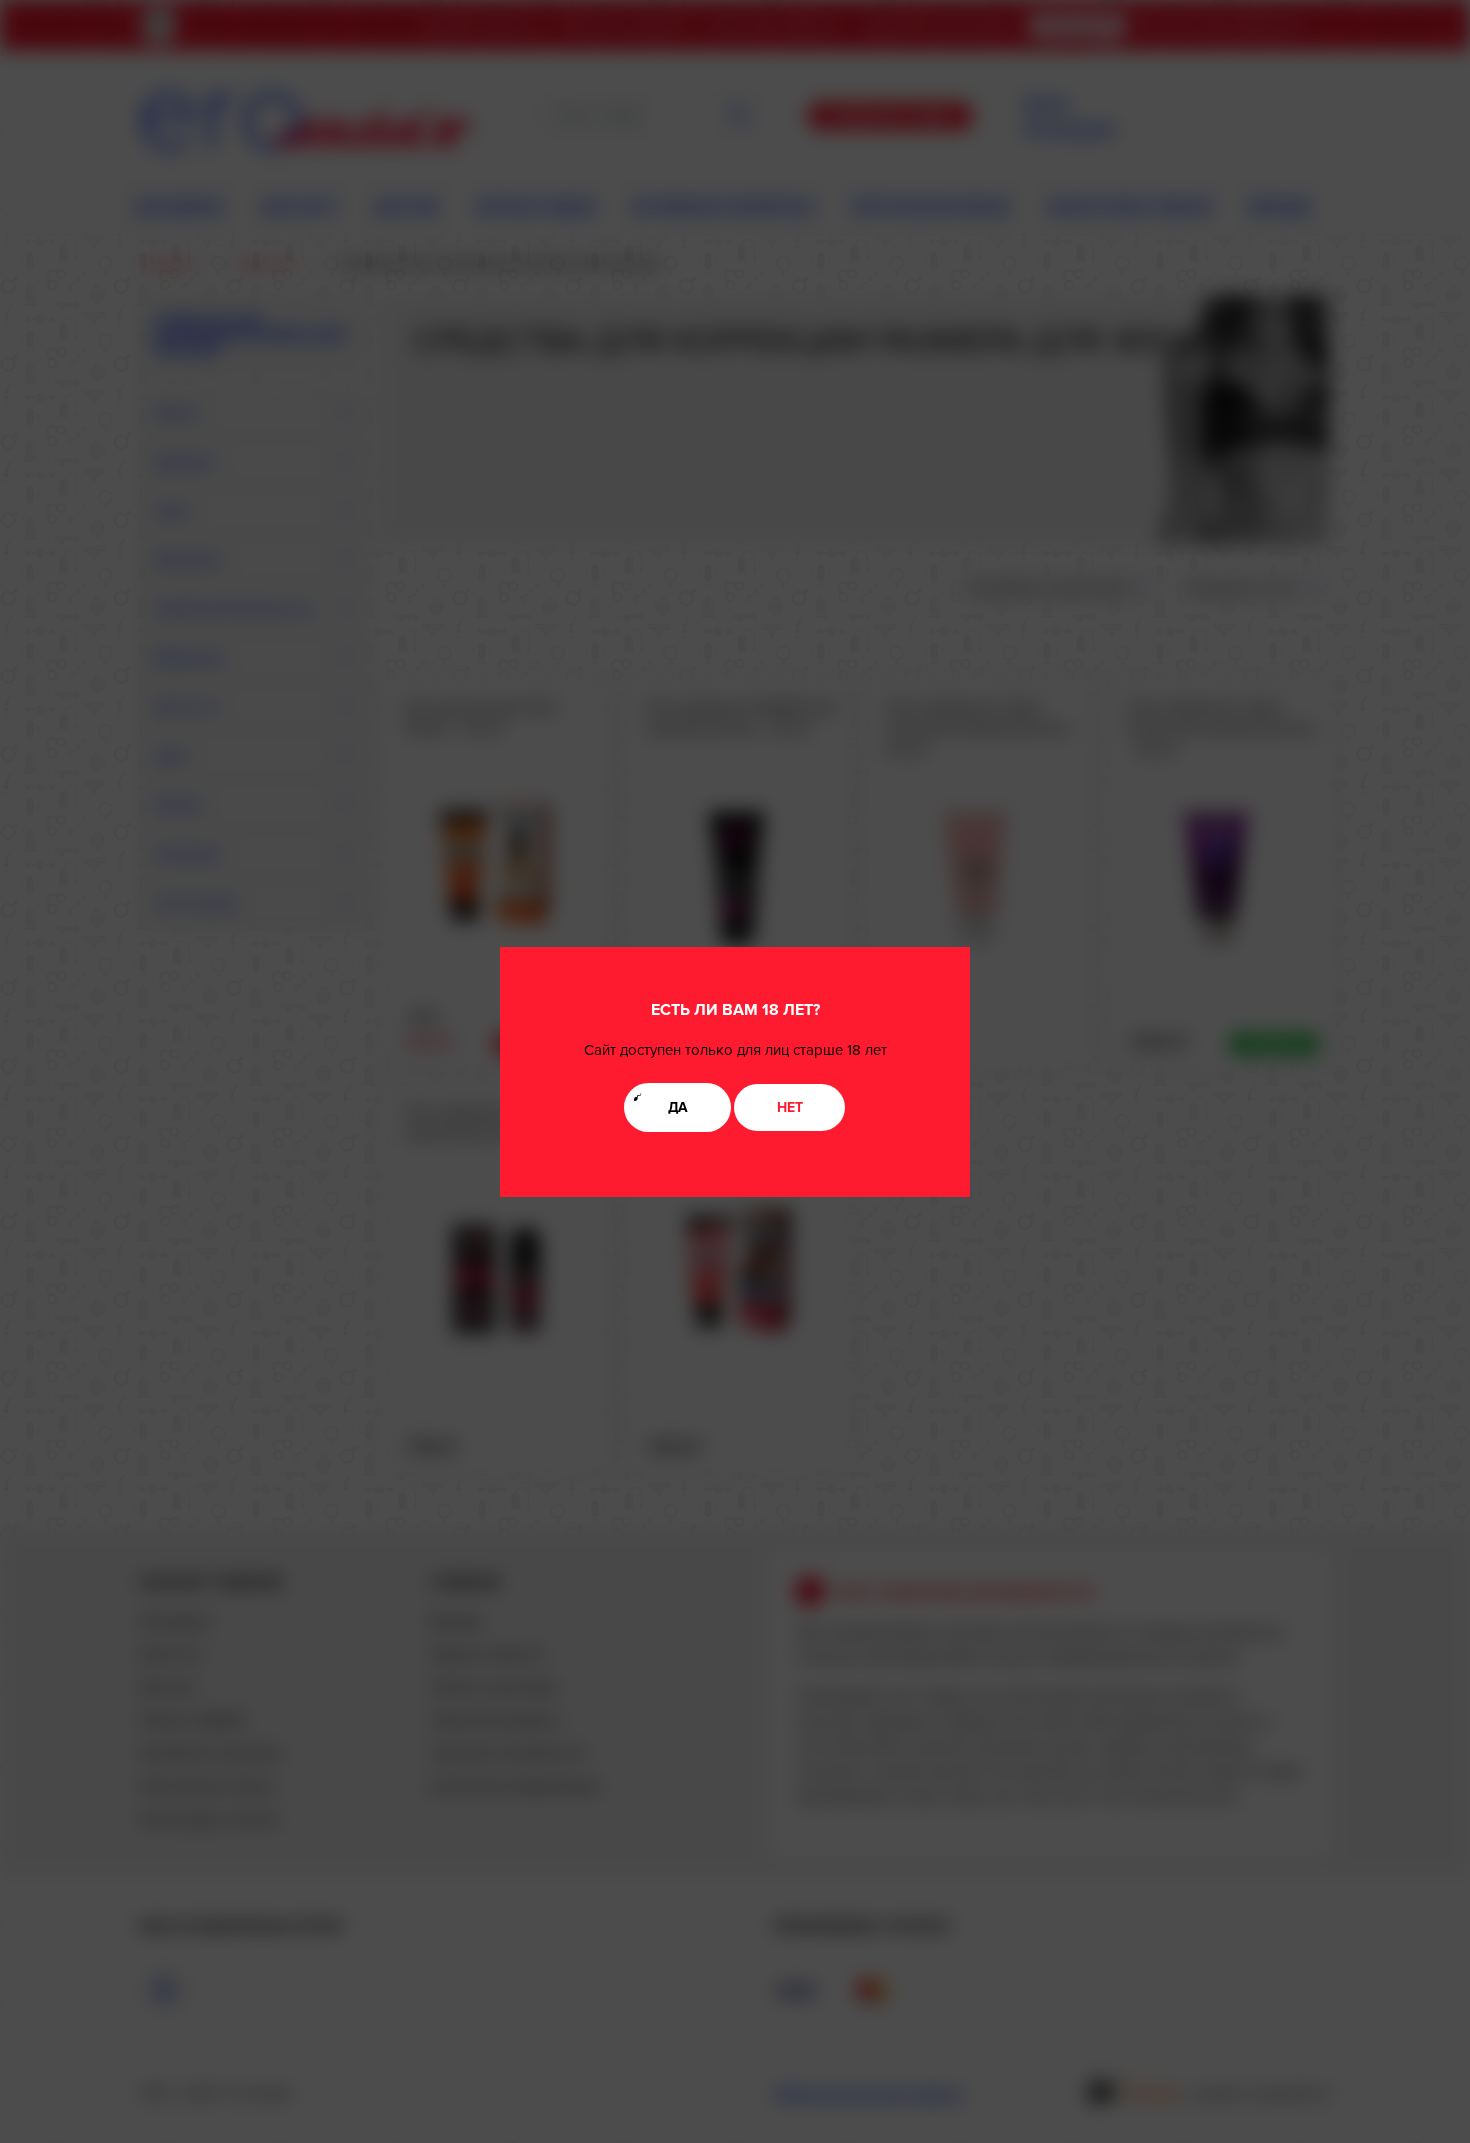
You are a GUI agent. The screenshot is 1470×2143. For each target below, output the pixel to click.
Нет (790, 1107)
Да (678, 1107)
